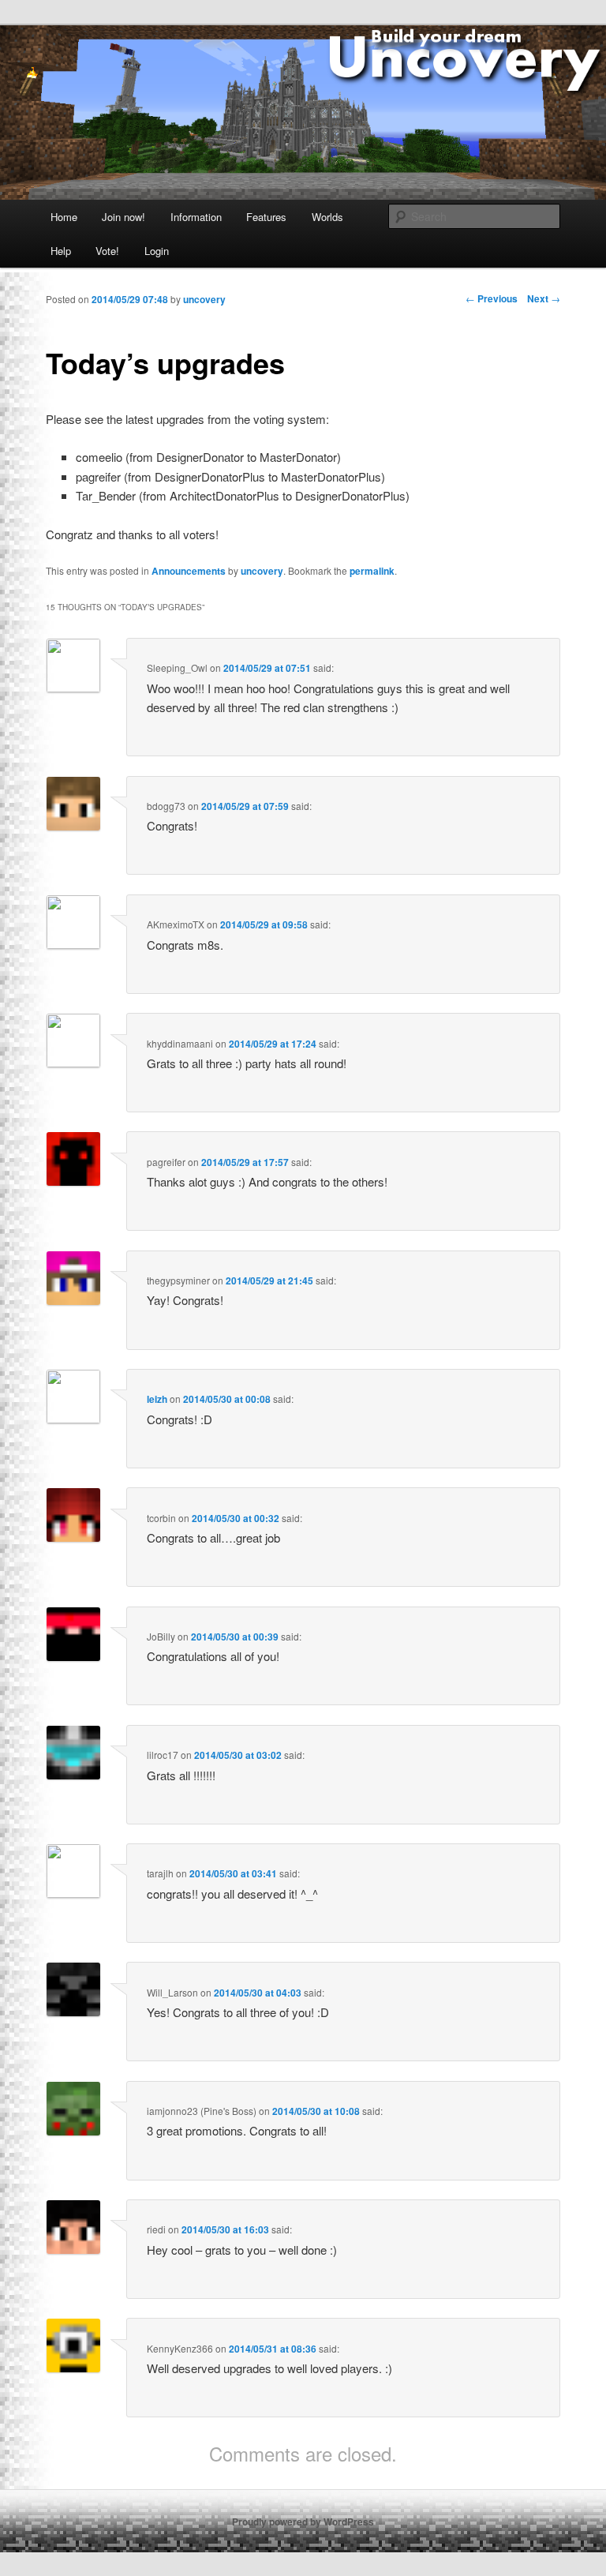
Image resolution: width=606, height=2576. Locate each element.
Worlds (327, 217)
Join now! (123, 217)
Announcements (189, 571)
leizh (157, 1399)
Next (544, 298)
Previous (492, 298)
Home (64, 217)
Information (196, 217)
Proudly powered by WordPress (303, 2522)
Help (61, 251)
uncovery (262, 571)
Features (266, 217)
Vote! (107, 251)
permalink (372, 571)
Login (157, 251)
